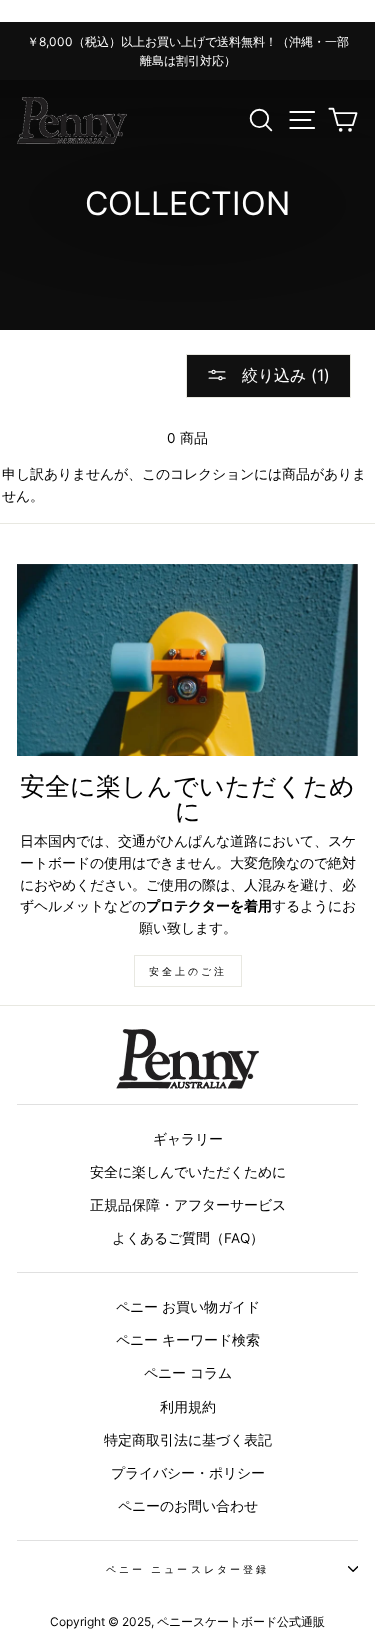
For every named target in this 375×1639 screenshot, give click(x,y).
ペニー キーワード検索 (188, 1340)
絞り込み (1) (283, 375)
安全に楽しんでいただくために (188, 1172)
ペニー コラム (188, 1373)
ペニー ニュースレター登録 (187, 1569)
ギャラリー (188, 1139)
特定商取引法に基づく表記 (188, 1440)
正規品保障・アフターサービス (188, 1205)
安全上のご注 (188, 971)
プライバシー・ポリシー (188, 1473)
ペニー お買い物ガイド (188, 1307)
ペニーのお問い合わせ (188, 1506)
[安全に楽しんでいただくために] (187, 660)
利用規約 (188, 1407)
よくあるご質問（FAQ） (188, 1238)
